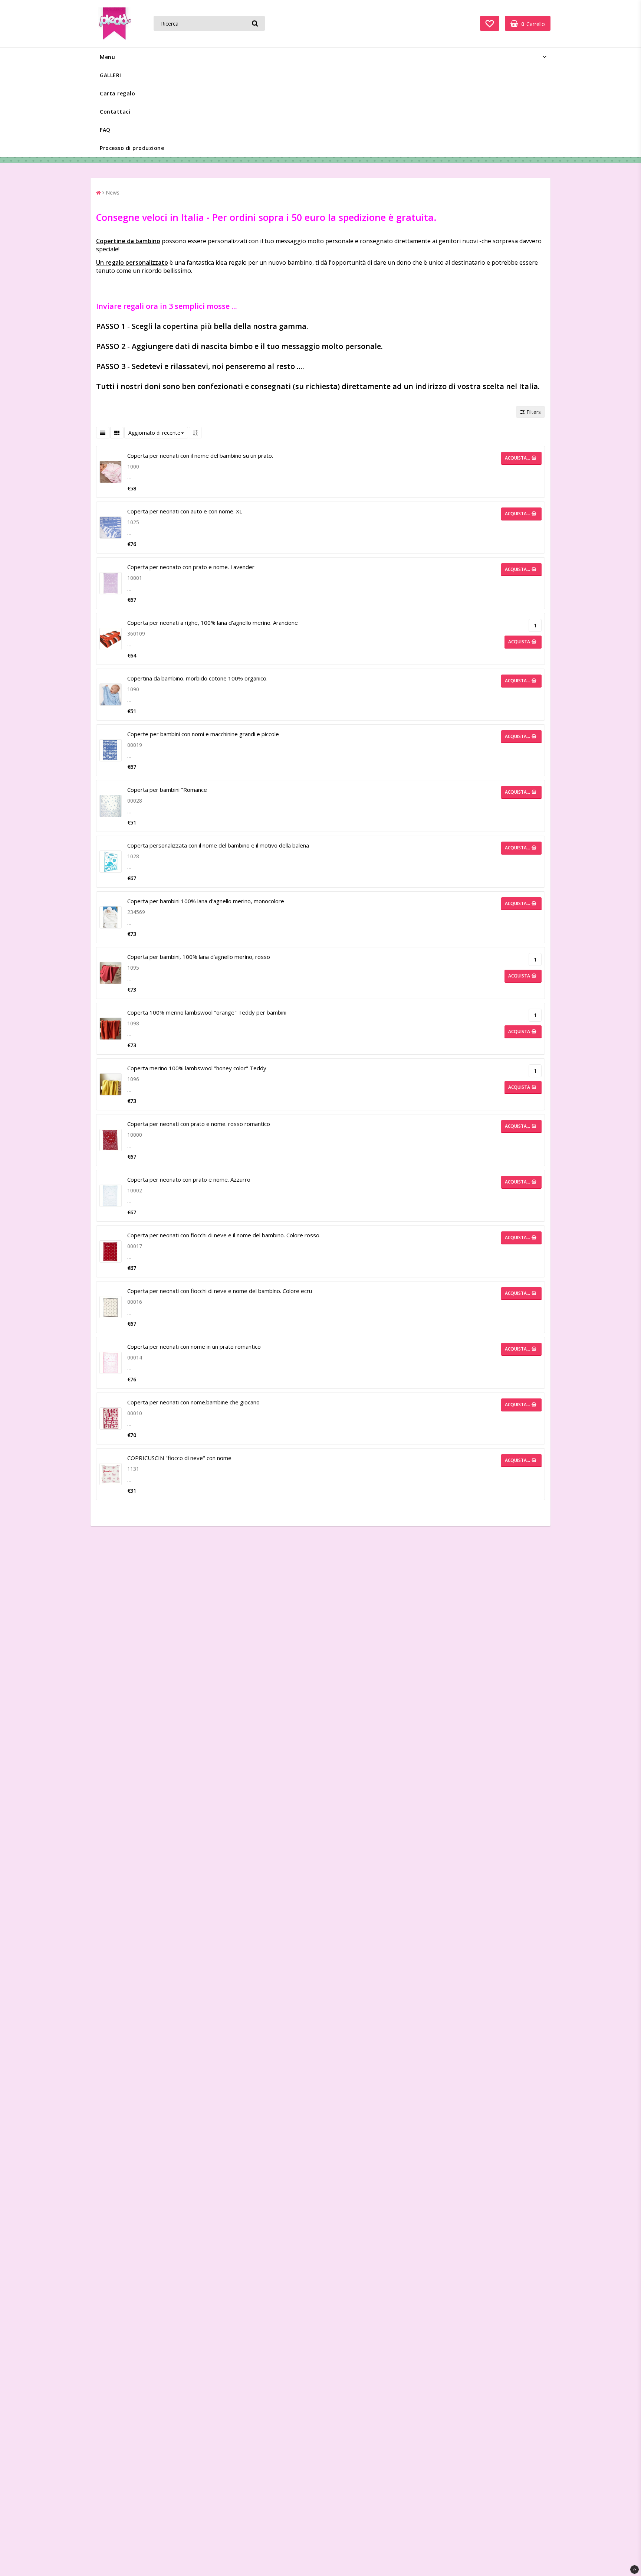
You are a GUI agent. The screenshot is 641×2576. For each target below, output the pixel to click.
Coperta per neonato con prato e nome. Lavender (191, 567)
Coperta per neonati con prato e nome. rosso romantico (199, 1124)
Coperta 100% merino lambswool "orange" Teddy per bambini (207, 1012)
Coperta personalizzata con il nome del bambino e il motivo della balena (218, 845)
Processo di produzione (132, 148)
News (113, 192)
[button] (490, 23)
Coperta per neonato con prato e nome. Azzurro (189, 1179)
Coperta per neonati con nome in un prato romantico (194, 1346)
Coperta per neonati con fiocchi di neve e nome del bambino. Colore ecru (220, 1291)
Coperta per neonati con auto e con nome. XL (185, 511)
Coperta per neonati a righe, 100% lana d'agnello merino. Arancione (213, 623)
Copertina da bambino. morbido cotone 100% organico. (197, 678)
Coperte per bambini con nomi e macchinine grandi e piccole (203, 734)
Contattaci (115, 112)
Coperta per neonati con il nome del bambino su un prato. (200, 456)
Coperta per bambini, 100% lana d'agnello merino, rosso (199, 957)
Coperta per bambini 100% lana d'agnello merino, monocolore (206, 901)
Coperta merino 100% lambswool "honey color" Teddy (197, 1068)
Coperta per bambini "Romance (167, 790)
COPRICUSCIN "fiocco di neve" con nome (179, 1458)
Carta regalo (117, 93)
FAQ (105, 130)
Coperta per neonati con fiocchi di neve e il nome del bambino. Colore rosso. (224, 1235)
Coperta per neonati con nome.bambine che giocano (193, 1402)
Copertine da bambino (128, 241)
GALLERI (111, 75)
